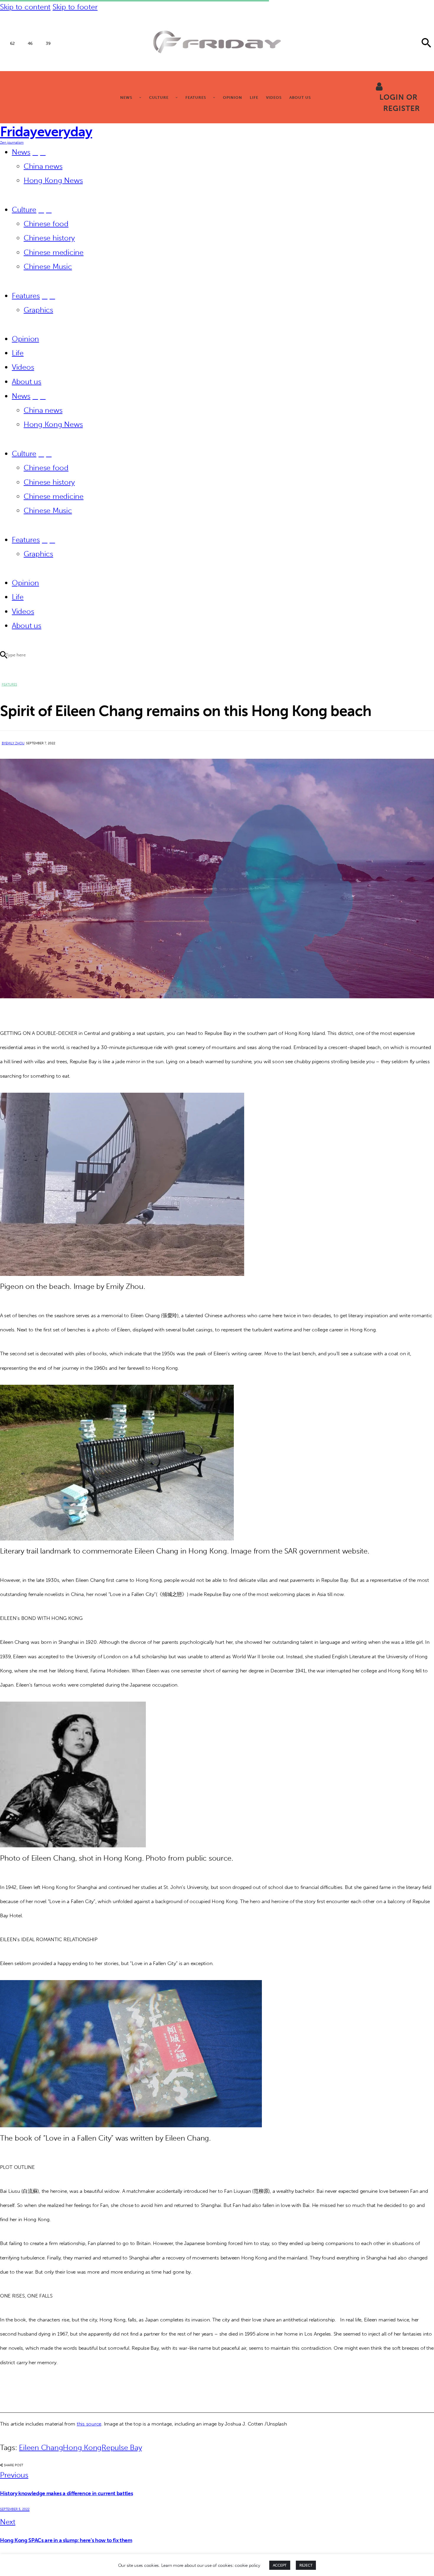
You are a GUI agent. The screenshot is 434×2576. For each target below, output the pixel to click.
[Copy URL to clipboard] (77, 2465)
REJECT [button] (306, 2565)
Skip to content (25, 7)
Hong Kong (82, 2448)
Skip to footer (75, 7)
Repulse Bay (122, 2448)
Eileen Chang (41, 2448)
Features (9, 685)
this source (89, 2424)
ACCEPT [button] (280, 2565)
